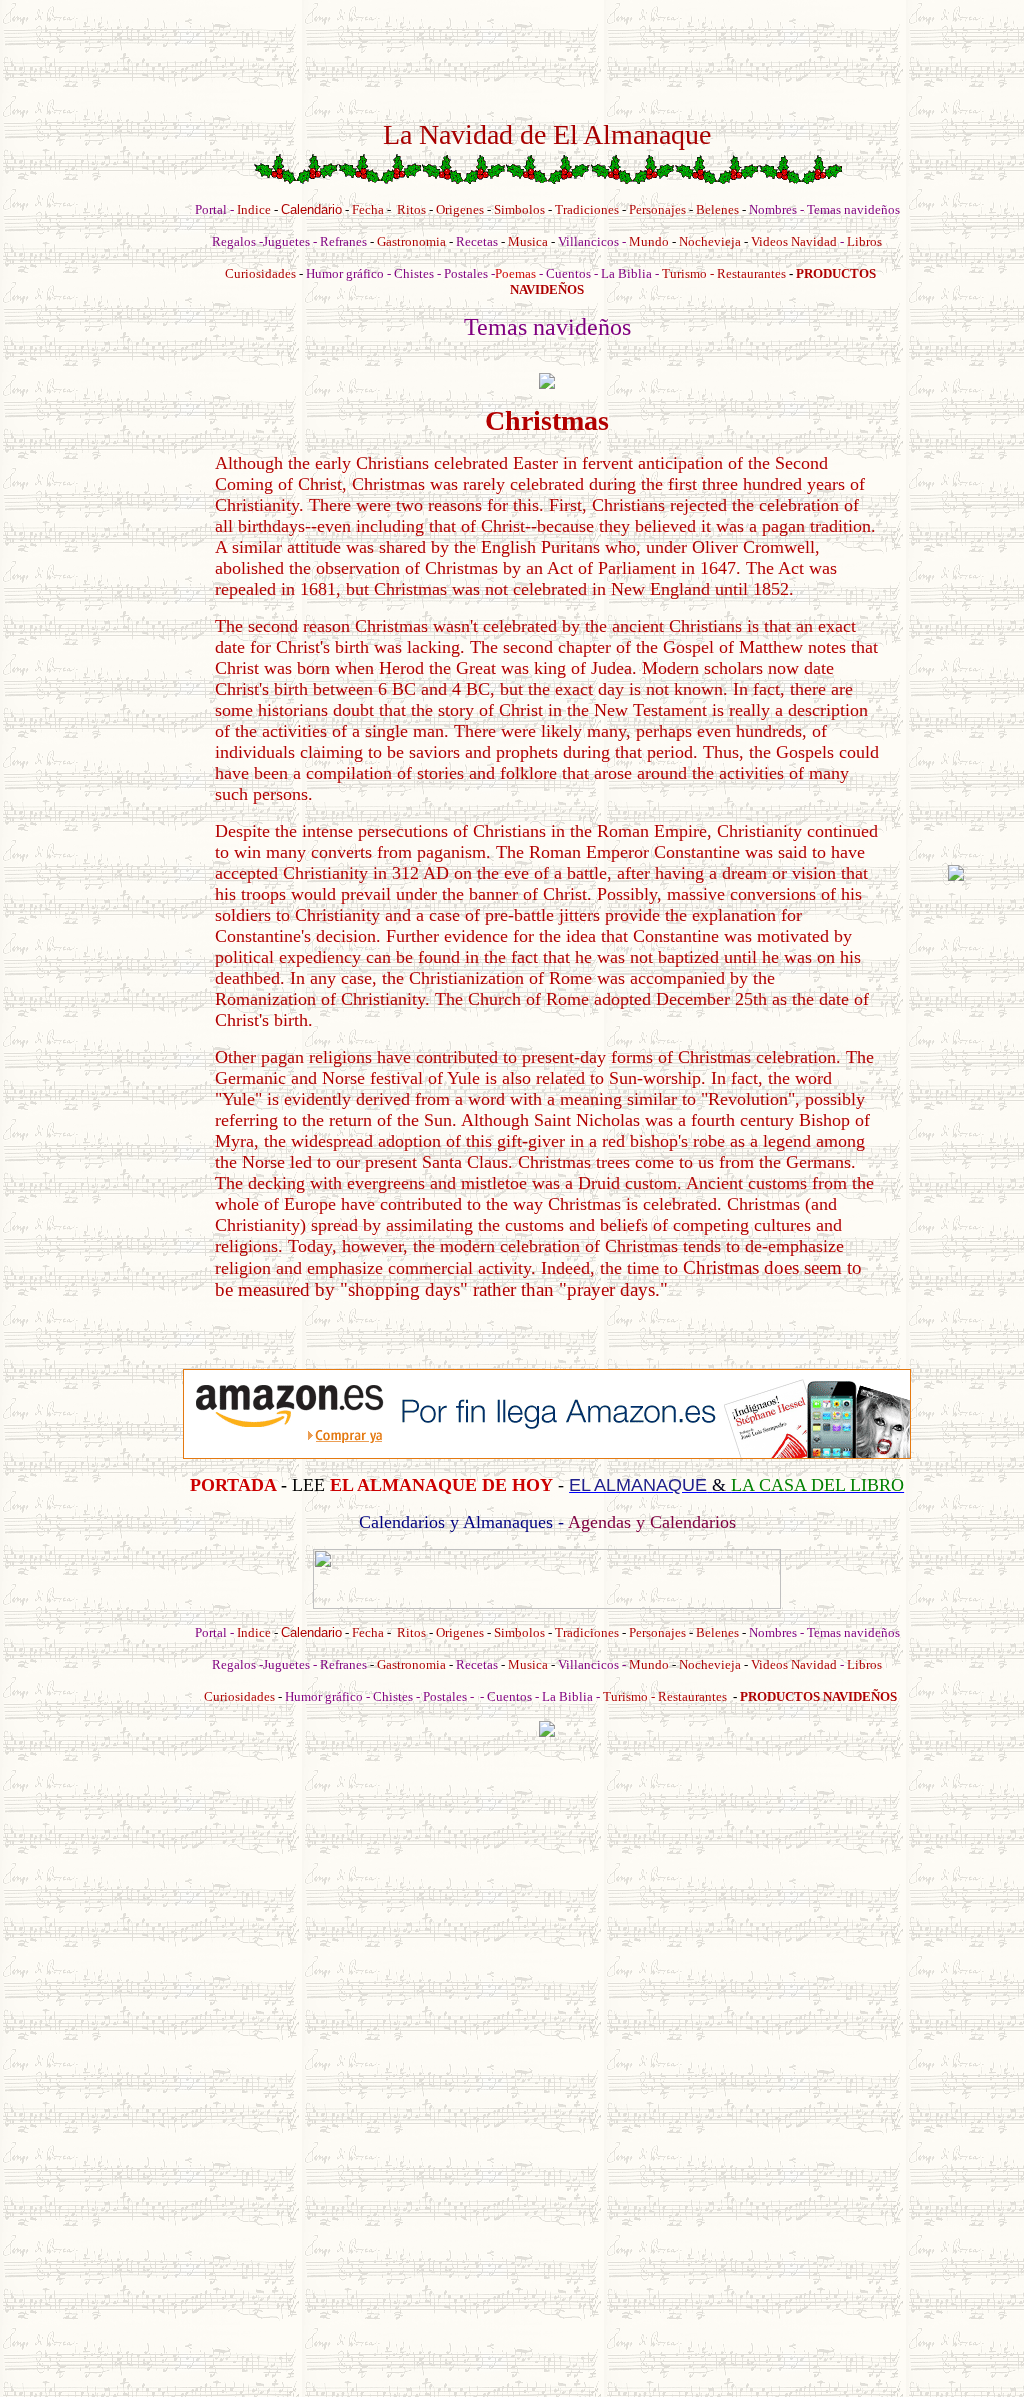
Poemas (517, 273)
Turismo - (689, 273)
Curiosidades (260, 273)
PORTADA (233, 1485)
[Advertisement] (103, 873)
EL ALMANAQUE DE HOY (441, 1485)
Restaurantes (751, 273)
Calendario (311, 209)
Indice (254, 209)
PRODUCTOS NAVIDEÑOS (818, 1696)
